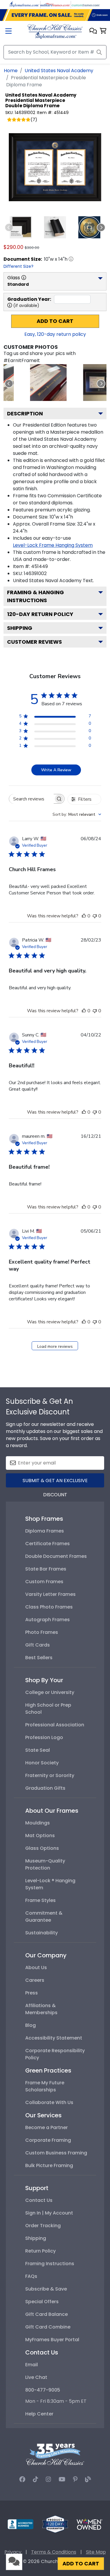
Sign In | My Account (49, 2213)
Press (32, 1993)
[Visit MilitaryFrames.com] (55, 4)
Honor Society (42, 1763)
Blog (31, 2025)
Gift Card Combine (48, 2327)
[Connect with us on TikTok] (35, 2479)
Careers (35, 1980)
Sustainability (42, 1933)
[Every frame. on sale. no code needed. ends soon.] (55, 15)
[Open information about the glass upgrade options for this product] (24, 278)
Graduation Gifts (45, 1788)
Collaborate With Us (49, 2102)
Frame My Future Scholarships (45, 2086)
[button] (93, 31)
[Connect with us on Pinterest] (75, 2479)
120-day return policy (40, 614)
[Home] (55, 31)
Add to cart (55, 321)
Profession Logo (44, 1737)
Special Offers (42, 2302)
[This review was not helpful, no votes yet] (95, 916)
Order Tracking (43, 2226)
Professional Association (55, 1725)
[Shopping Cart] (103, 31)
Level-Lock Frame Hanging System (53, 545)
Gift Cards (38, 1645)
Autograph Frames (48, 1620)
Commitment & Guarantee (44, 1917)
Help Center (39, 2414)
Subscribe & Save (46, 2289)
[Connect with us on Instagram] (48, 2479)
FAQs (31, 2276)
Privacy (13, 2552)
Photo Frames (42, 1632)
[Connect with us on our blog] (88, 2479)
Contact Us (39, 2200)
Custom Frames (44, 1582)
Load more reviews (55, 1346)
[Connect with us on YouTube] (62, 2479)
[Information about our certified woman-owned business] (89, 2524)
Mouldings (38, 1823)
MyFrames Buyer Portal (52, 2340)
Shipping (20, 628)
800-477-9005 (43, 2390)
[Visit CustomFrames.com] (86, 4)
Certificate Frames (48, 1544)
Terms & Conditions (54, 2552)
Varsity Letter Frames (50, 1594)
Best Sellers (39, 1658)
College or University (50, 1692)
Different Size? (18, 266)
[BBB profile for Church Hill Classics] (21, 2524)
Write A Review (56, 770)
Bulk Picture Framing (49, 2165)
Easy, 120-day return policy (55, 334)
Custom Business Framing (56, 2153)
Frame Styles (40, 1900)
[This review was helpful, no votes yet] (84, 916)
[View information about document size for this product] (71, 259)
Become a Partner (46, 2127)
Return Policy (40, 2251)
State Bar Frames (46, 1569)
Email (32, 2365)
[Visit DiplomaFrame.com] (24, 4)
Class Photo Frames (49, 1607)
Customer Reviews (34, 642)
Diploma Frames (45, 1531)
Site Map (96, 2552)
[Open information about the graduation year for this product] (10, 305)
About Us (36, 1967)
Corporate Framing (48, 2140)
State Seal (38, 1750)
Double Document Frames (56, 1556)
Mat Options (40, 1836)
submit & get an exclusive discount (55, 1482)
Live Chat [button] (36, 2377)
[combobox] (77, 814)
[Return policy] (55, 2524)
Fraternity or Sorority (50, 1775)
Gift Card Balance (46, 2314)
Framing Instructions (50, 2264)
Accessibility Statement (54, 2038)
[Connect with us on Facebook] (22, 2479)
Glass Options (42, 1848)
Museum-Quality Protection (45, 1864)
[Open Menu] (9, 32)
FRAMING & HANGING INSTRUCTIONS (35, 596)
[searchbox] (31, 799)
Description (25, 413)
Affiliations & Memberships (41, 2009)
